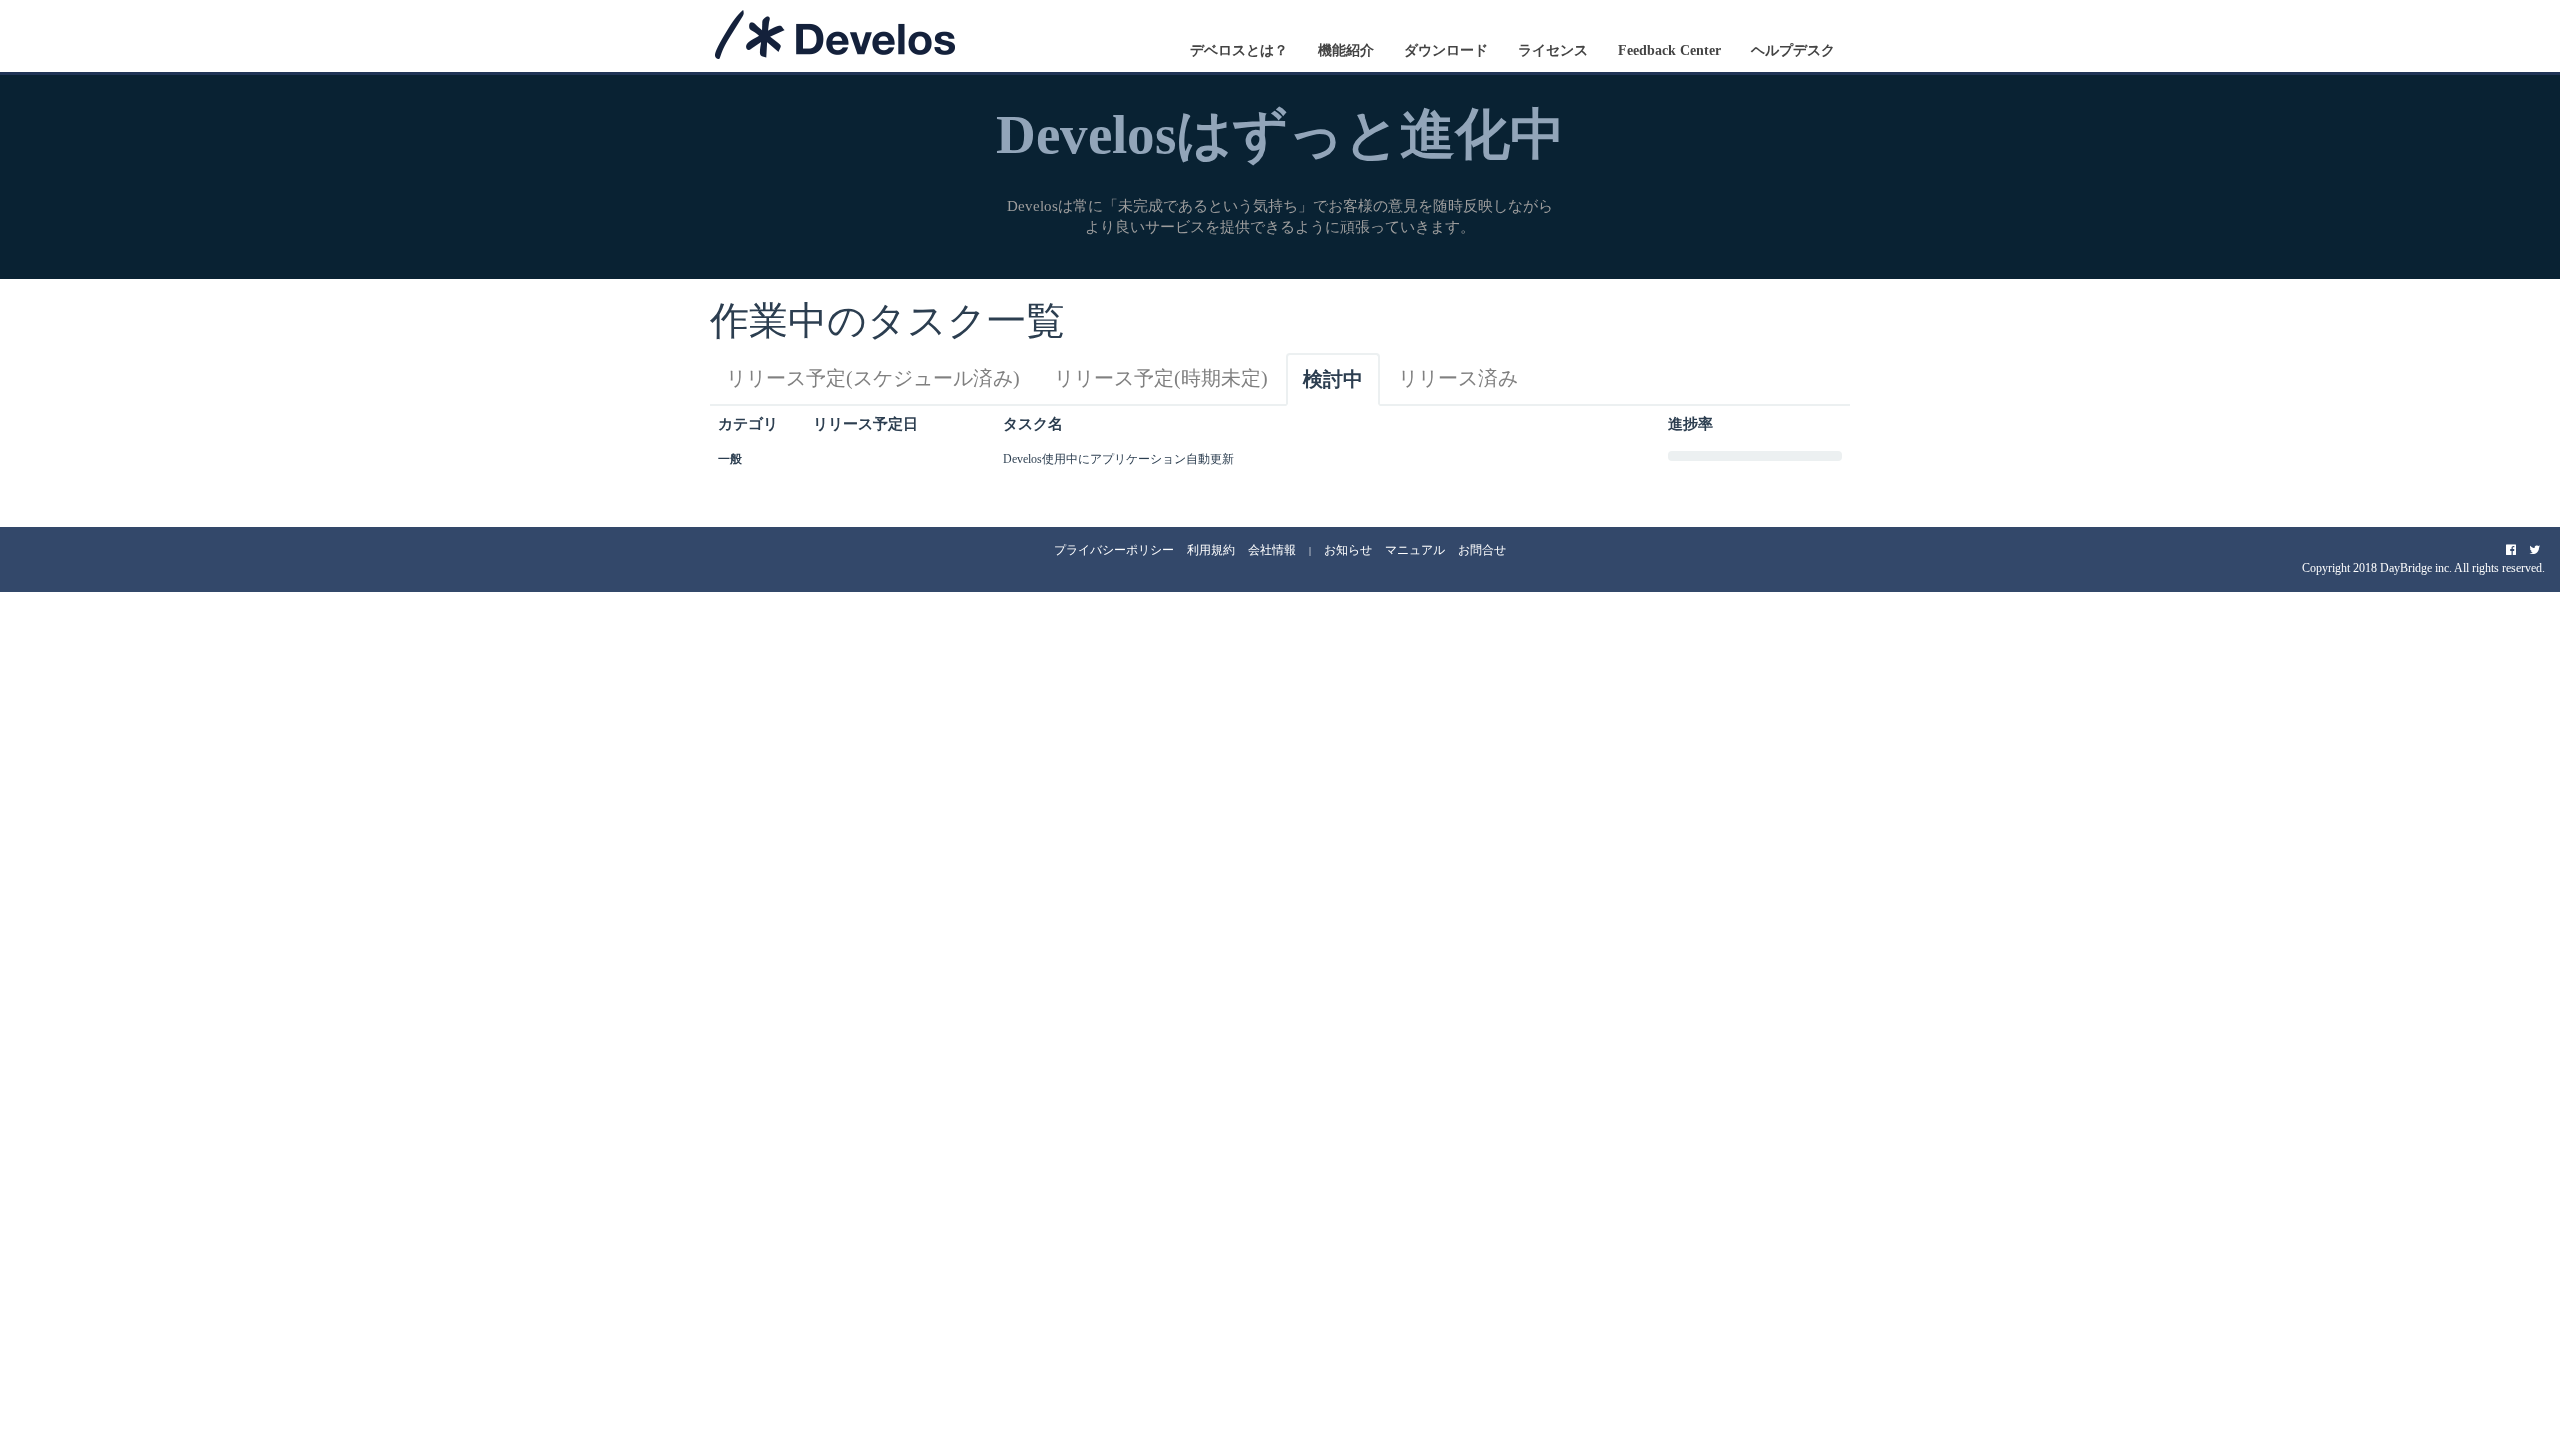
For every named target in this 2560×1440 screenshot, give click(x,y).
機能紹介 (1346, 50)
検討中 (1333, 379)
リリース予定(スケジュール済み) (873, 378)
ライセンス (1553, 50)
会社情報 (1272, 550)
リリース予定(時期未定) (1161, 378)
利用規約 (1211, 550)
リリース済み (1458, 378)
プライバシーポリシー (1114, 550)
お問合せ (1482, 550)
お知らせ (1348, 550)
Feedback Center (1669, 50)
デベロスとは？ (1239, 50)
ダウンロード (1446, 50)
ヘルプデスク (1793, 50)
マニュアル (1415, 550)
